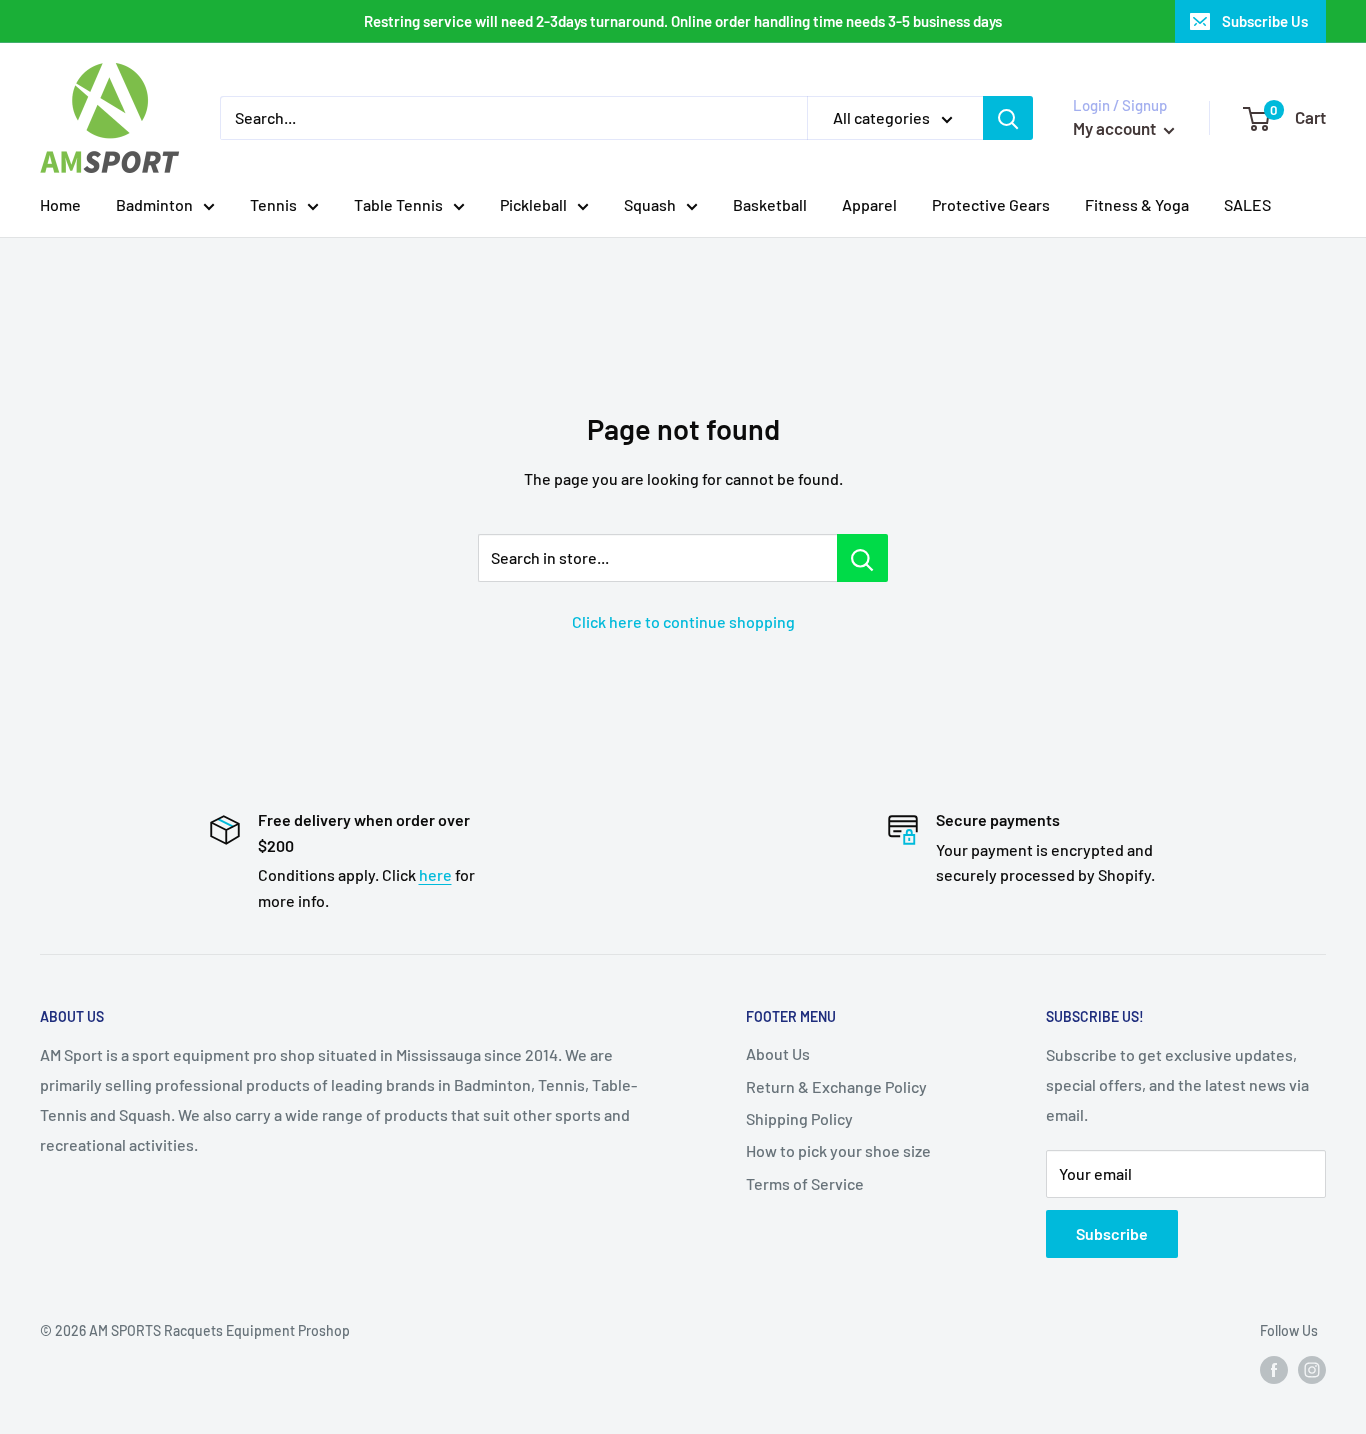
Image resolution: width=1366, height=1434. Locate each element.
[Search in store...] (862, 558)
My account (1116, 128)
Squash (650, 204)
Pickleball (533, 204)
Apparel (869, 204)
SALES (1247, 204)
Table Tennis (398, 204)
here (435, 874)
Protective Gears (991, 204)
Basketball (770, 204)
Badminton (154, 204)
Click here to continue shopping (683, 621)
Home (60, 204)
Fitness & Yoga (1137, 204)
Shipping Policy (799, 1118)
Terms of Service (805, 1183)
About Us (778, 1053)
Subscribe (1112, 1233)
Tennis (273, 204)
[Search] (1008, 118)
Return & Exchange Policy (836, 1086)
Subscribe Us (1265, 21)
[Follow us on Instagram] (1312, 1369)
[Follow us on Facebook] (1274, 1369)
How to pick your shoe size (838, 1150)
